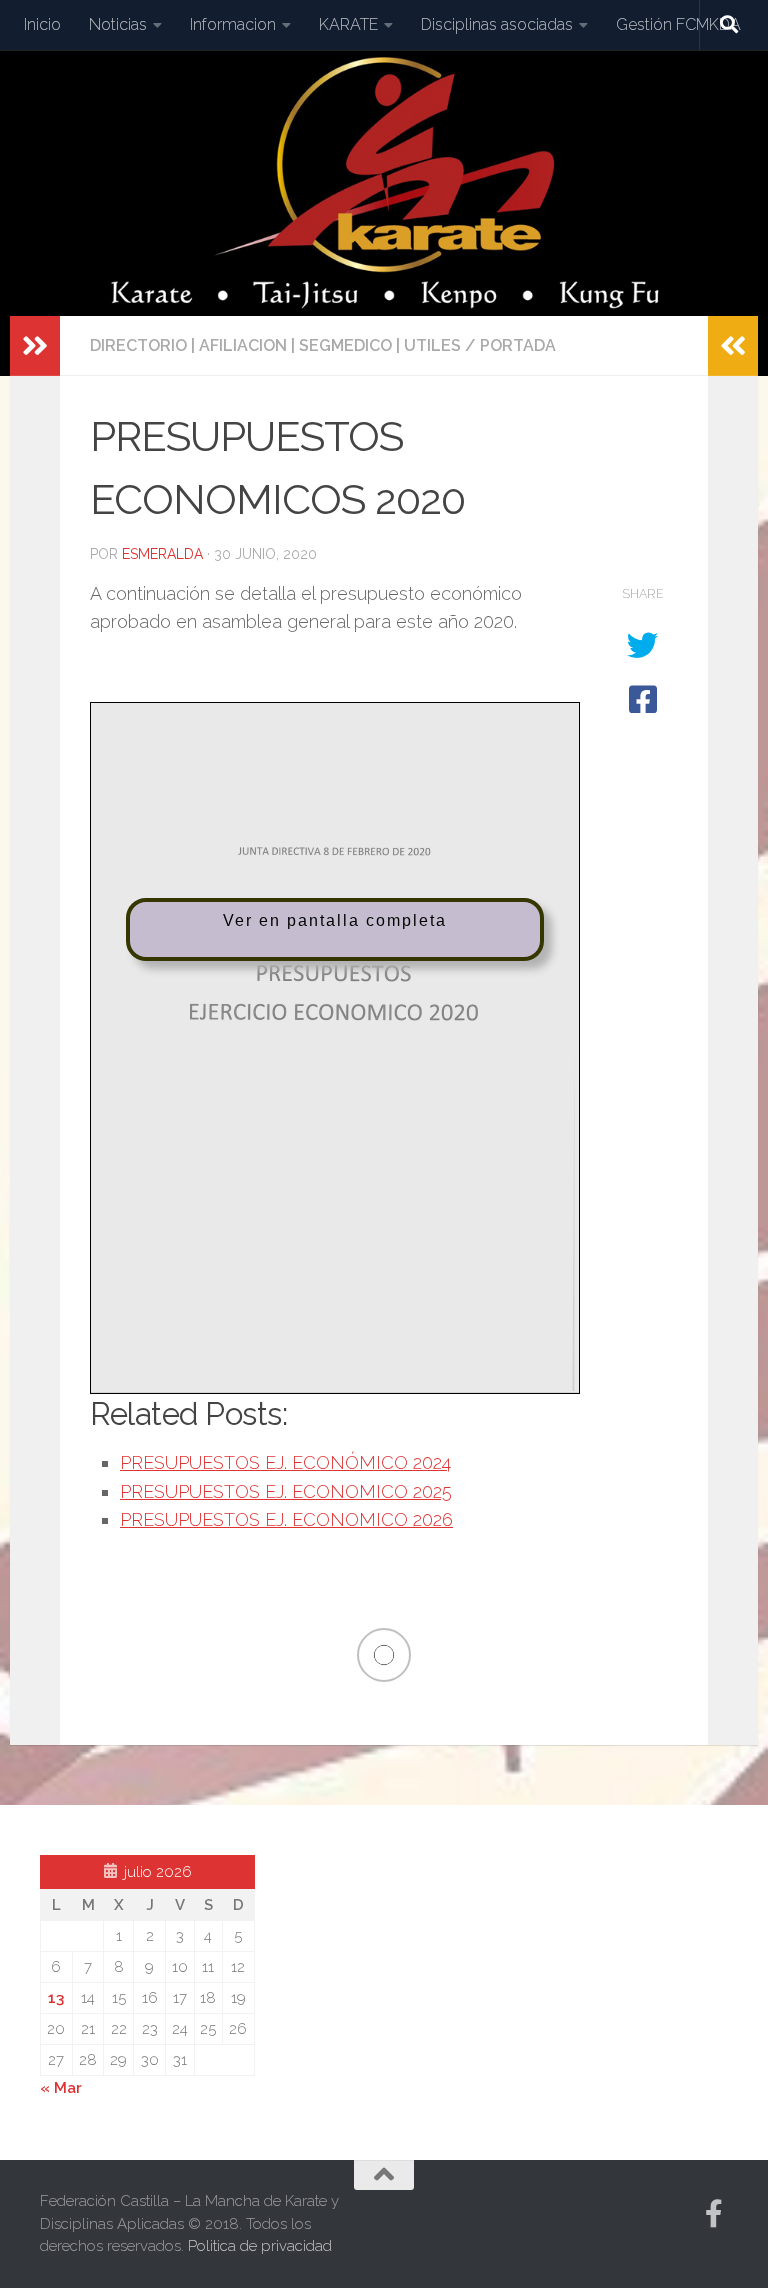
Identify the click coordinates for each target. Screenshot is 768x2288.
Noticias (118, 24)
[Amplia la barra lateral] (35, 346)
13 (56, 1998)
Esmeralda (162, 554)
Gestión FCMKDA (678, 24)
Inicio (42, 24)
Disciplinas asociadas (497, 24)
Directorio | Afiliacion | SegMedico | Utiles (275, 345)
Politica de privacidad (260, 2246)
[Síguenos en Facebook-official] (714, 2214)
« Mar (61, 2088)
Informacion (233, 24)
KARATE (348, 24)
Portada (518, 345)
